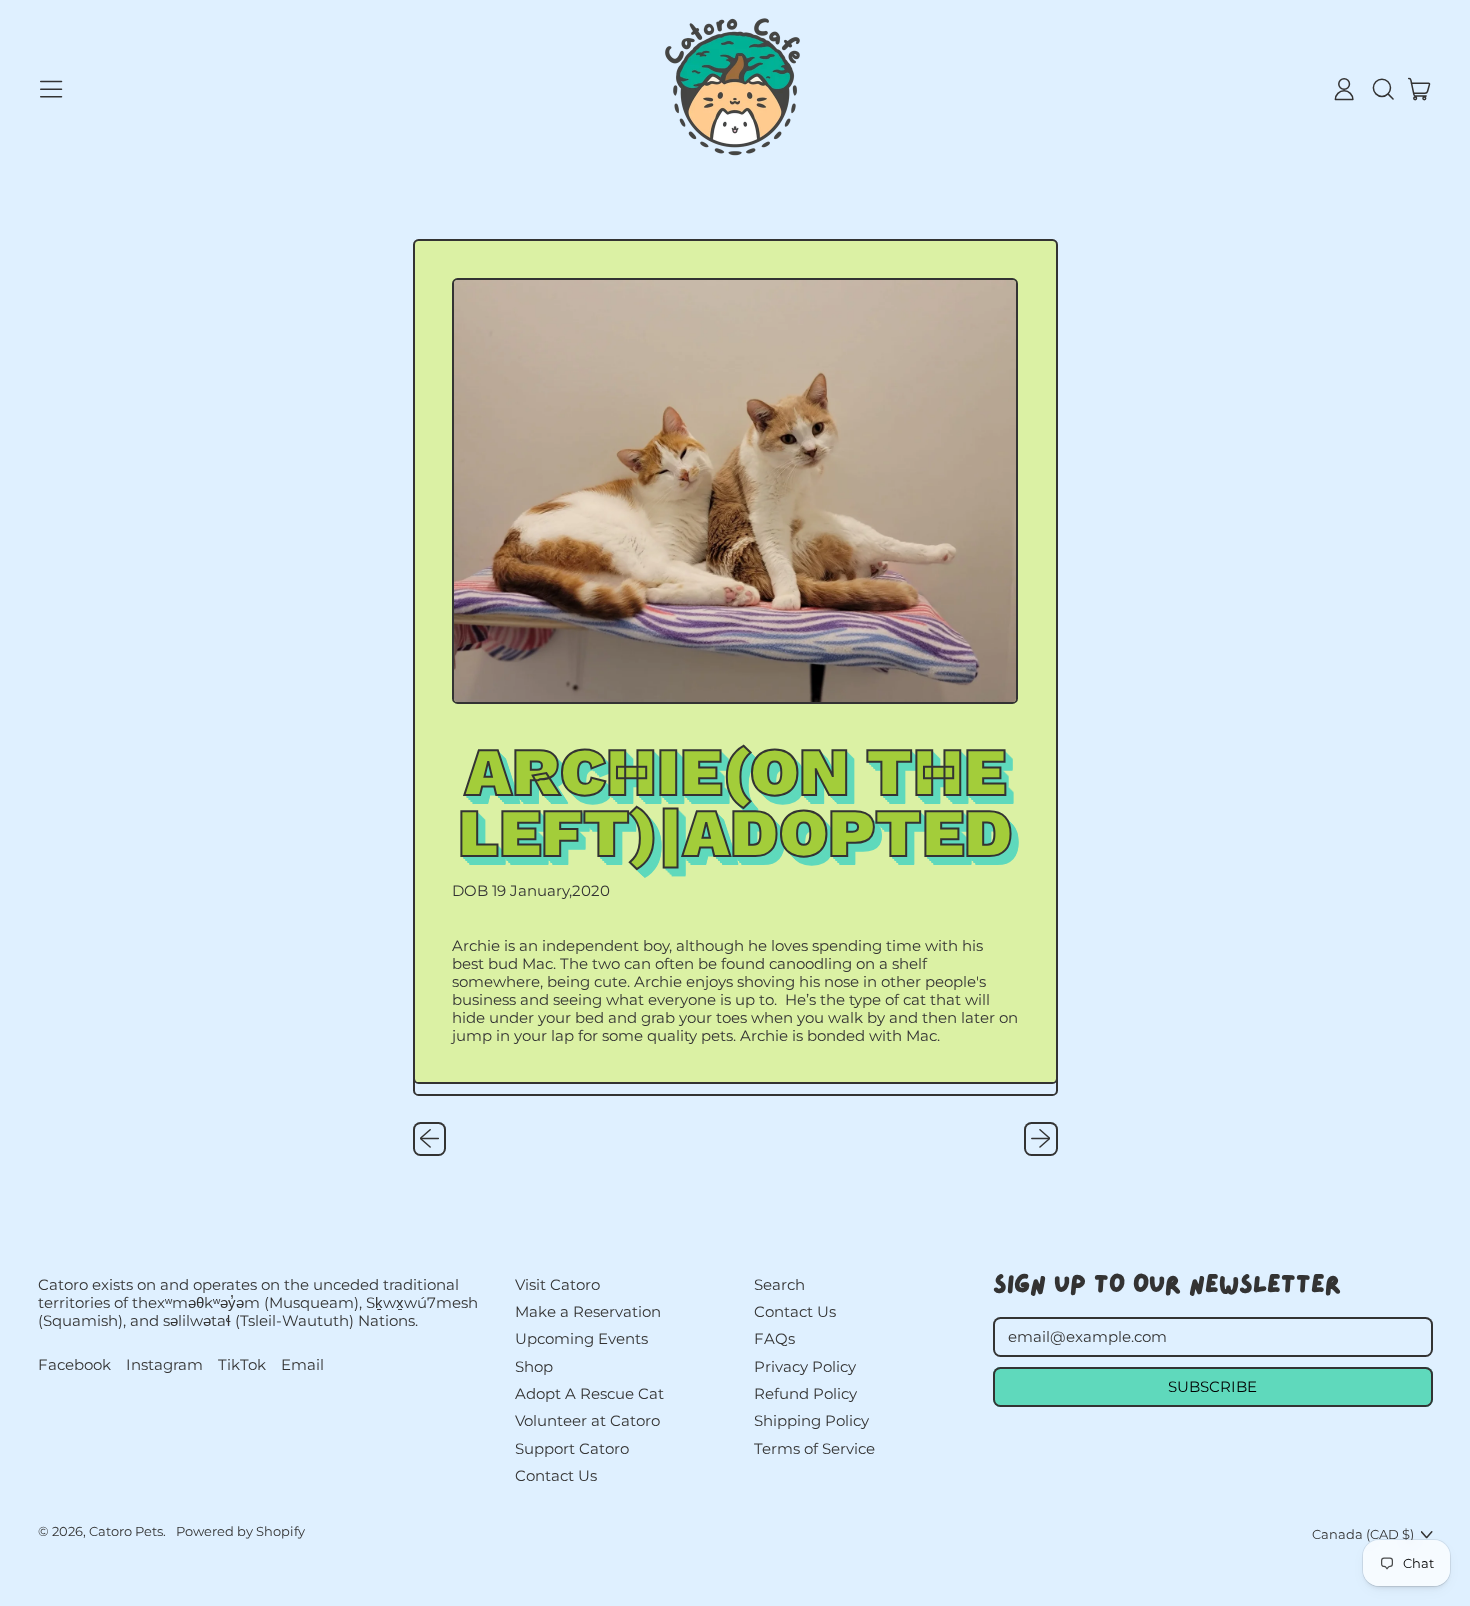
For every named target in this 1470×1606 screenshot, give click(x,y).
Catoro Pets (126, 1531)
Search (779, 1284)
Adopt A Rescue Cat (589, 1393)
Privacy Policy (805, 1366)
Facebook (74, 1365)
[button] (1382, 89)
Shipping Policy (811, 1420)
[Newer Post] (1041, 1139)
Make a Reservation (588, 1311)
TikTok (242, 1365)
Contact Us (556, 1475)
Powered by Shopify (240, 1531)
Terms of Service (814, 1448)
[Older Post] (430, 1139)
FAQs (774, 1338)
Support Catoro (572, 1448)
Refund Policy (805, 1393)
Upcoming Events (581, 1338)
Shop (534, 1366)
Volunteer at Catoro (587, 1420)
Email (302, 1365)
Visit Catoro (557, 1284)
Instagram (164, 1365)
